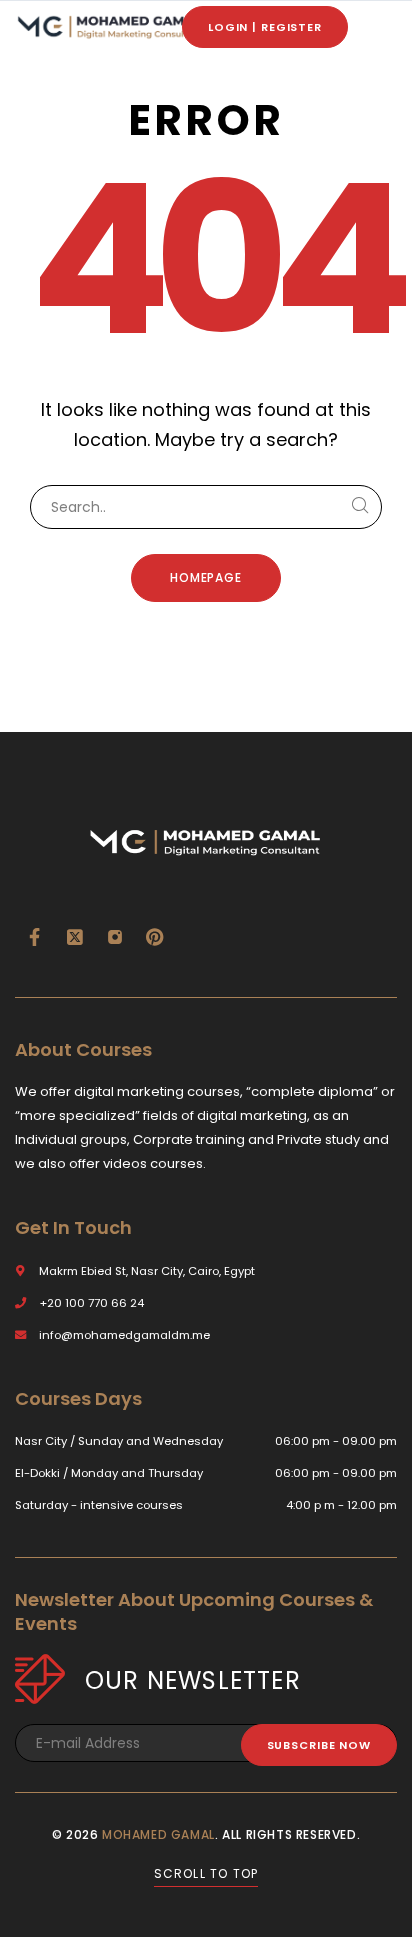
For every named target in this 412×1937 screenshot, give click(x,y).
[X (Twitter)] (75, 937)
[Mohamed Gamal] (110, 27)
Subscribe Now (319, 1745)
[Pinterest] (155, 937)
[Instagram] (115, 937)
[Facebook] (35, 937)
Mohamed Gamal (158, 1834)
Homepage (206, 577)
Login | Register (265, 27)
